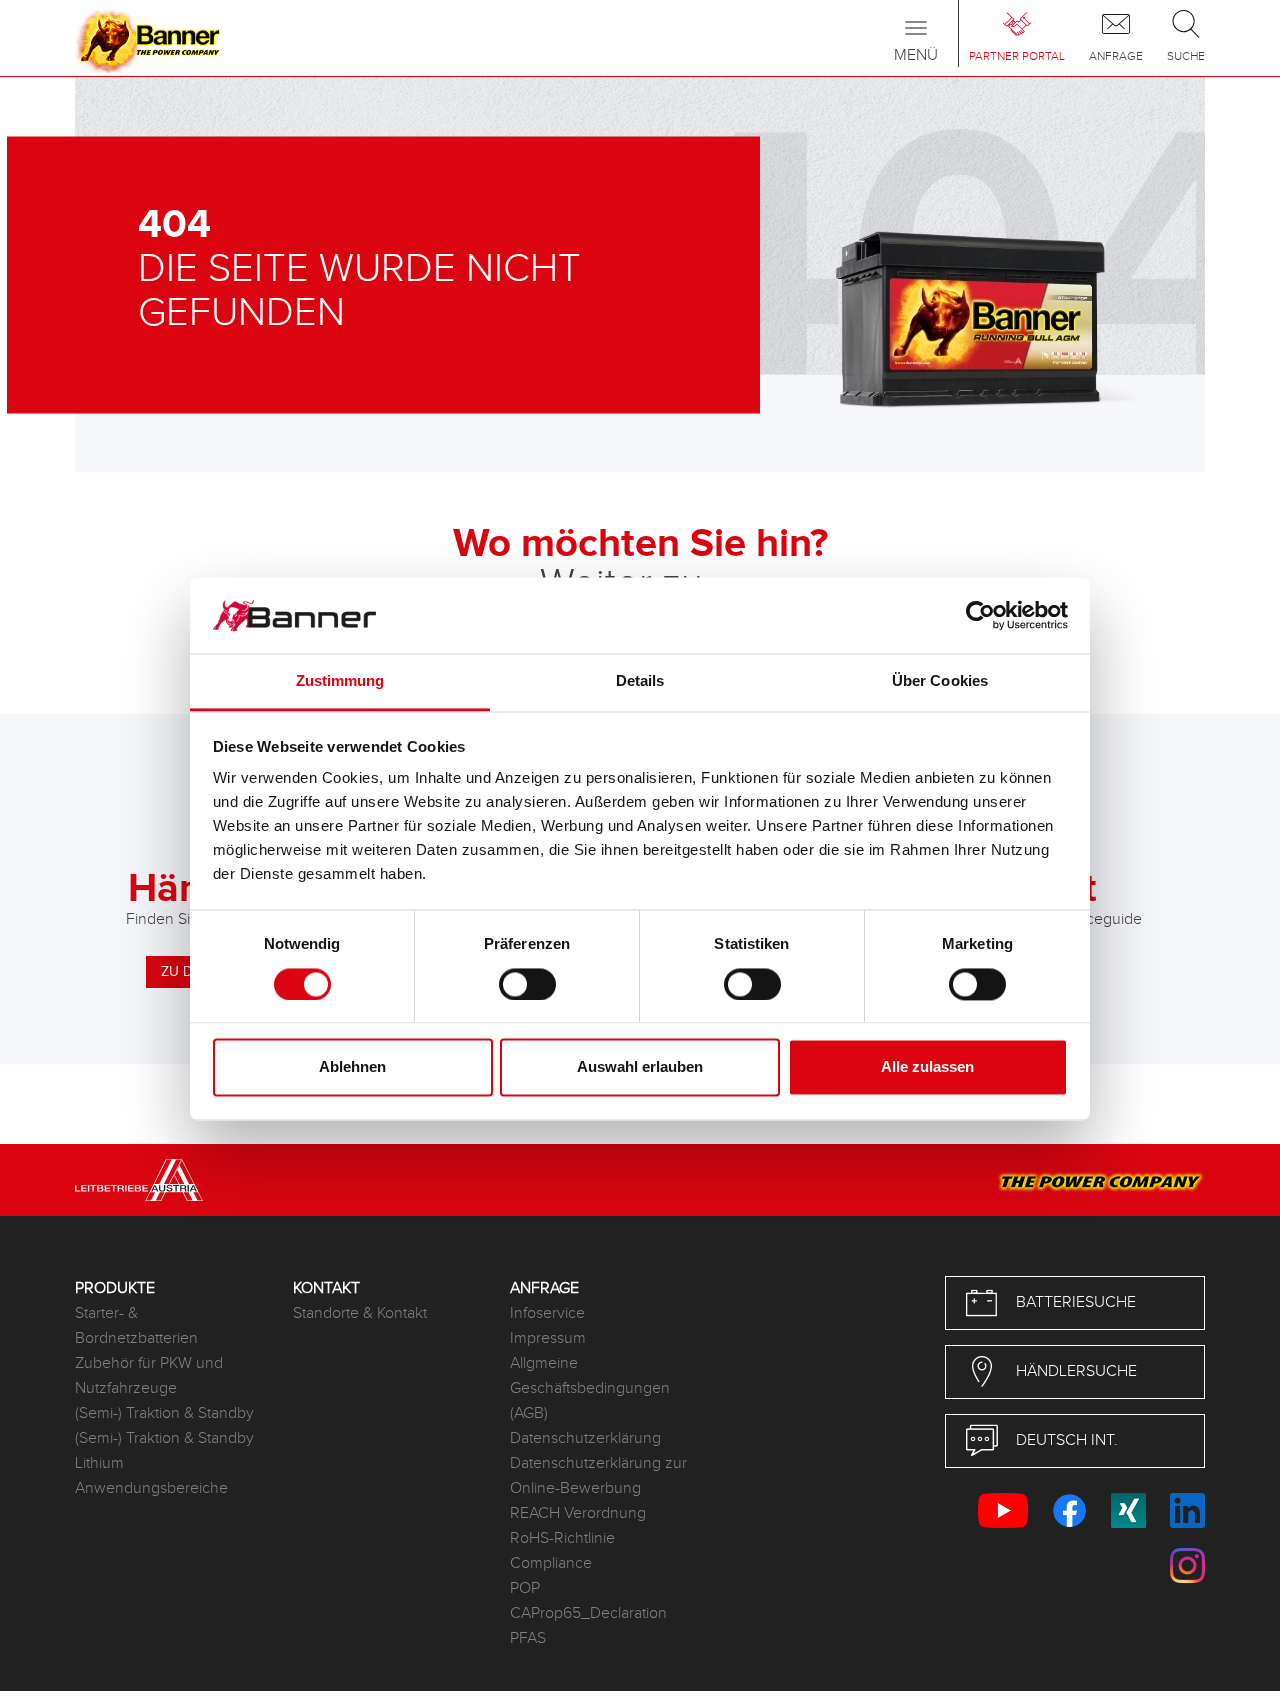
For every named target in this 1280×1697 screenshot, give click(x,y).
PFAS (528, 1638)
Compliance (551, 1563)
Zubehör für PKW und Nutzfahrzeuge (149, 1376)
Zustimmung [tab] (340, 681)
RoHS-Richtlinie (562, 1538)
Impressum (548, 1338)
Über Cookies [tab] (940, 681)
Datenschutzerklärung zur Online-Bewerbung (598, 1476)
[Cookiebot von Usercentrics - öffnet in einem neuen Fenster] (980, 615)
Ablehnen (352, 1067)
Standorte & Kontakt (360, 1313)
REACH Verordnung (578, 1513)
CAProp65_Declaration (588, 1613)
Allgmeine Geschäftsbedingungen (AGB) (590, 1388)
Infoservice (547, 1313)
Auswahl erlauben (640, 1067)
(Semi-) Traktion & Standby (164, 1413)
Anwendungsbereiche (151, 1488)
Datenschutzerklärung (585, 1438)
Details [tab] (640, 681)
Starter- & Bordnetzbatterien (136, 1326)
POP (525, 1588)
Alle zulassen (927, 1067)
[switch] (527, 984)
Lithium (99, 1463)
